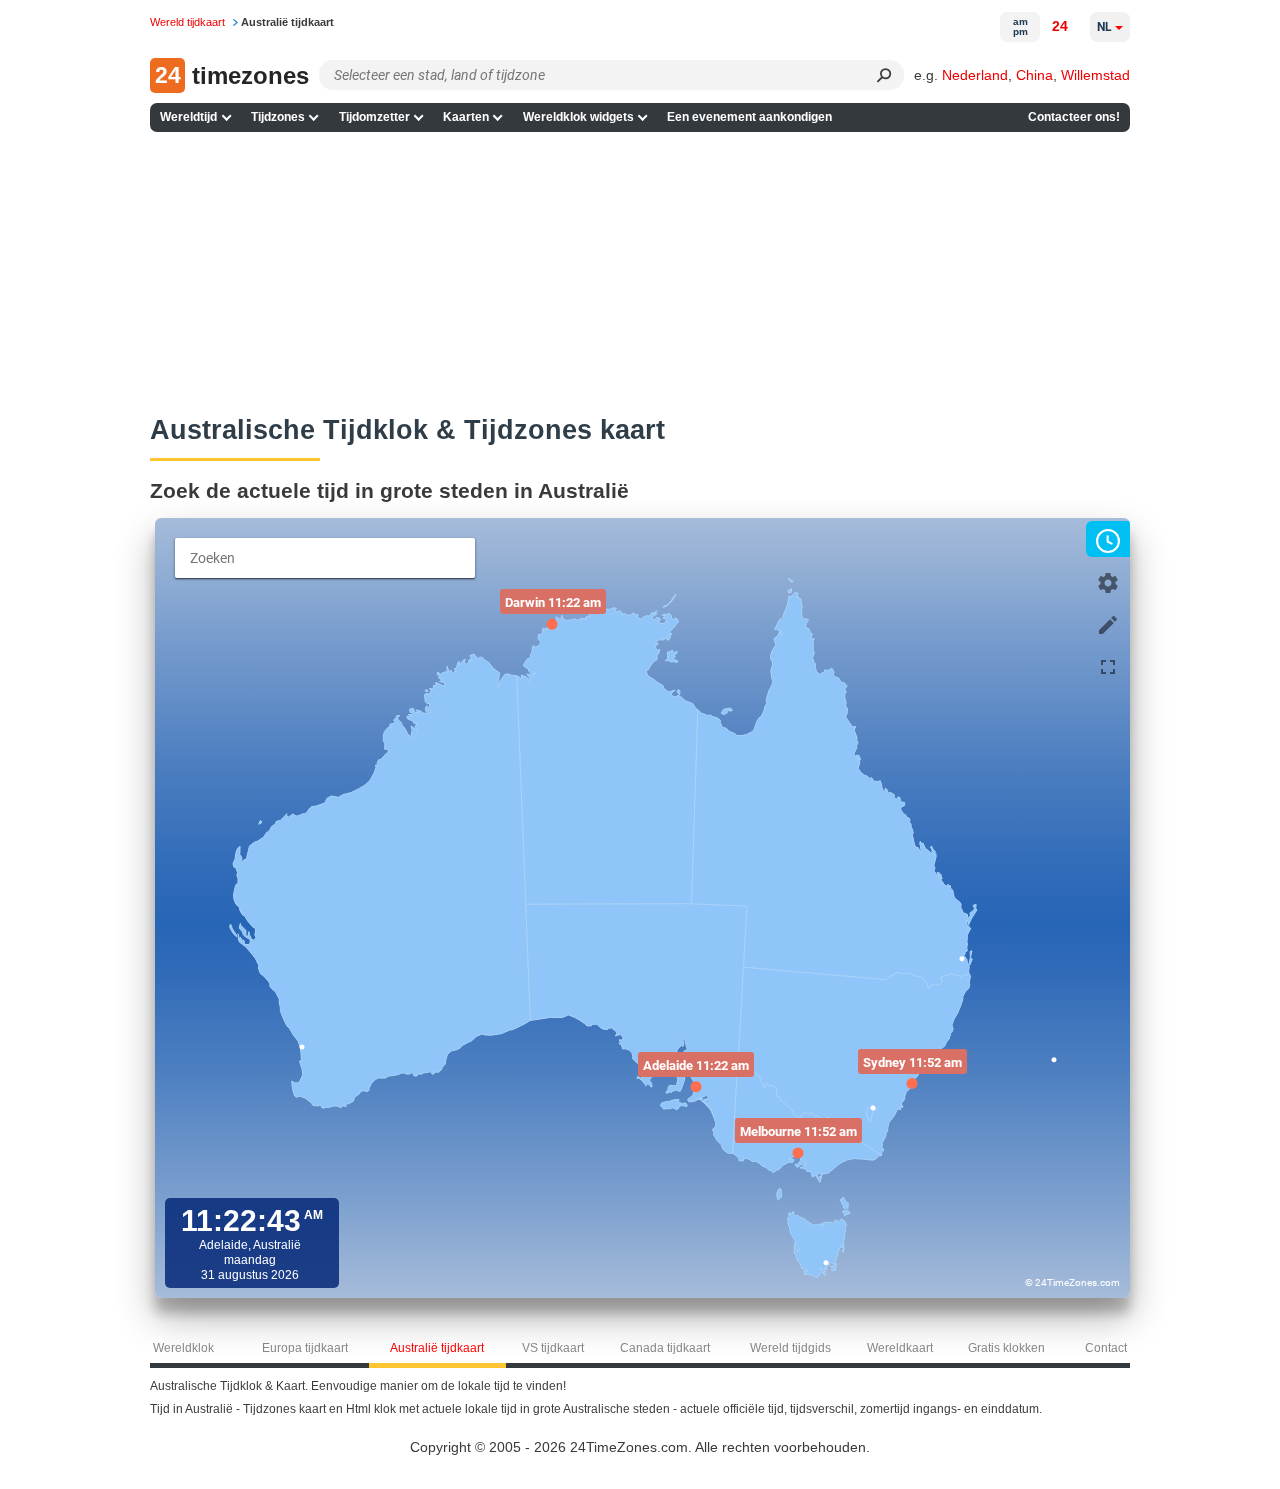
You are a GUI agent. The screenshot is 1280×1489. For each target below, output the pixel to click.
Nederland (975, 75)
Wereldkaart (900, 1348)
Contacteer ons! (1074, 117)
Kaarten (466, 117)
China (1034, 75)
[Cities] (1108, 623)
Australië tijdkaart (437, 1348)
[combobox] (325, 558)
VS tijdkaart (553, 1348)
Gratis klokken (1006, 1348)
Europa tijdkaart (305, 1348)
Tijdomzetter (374, 117)
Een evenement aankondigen (749, 117)
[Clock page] (1108, 539)
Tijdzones (278, 117)
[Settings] (1108, 581)
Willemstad (1095, 75)
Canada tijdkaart (665, 1348)
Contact (1106, 1348)
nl (1104, 27)
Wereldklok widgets (578, 117)
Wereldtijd (188, 117)
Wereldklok (183, 1348)
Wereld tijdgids (790, 1348)
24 (1060, 26)
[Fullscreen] (1108, 665)
